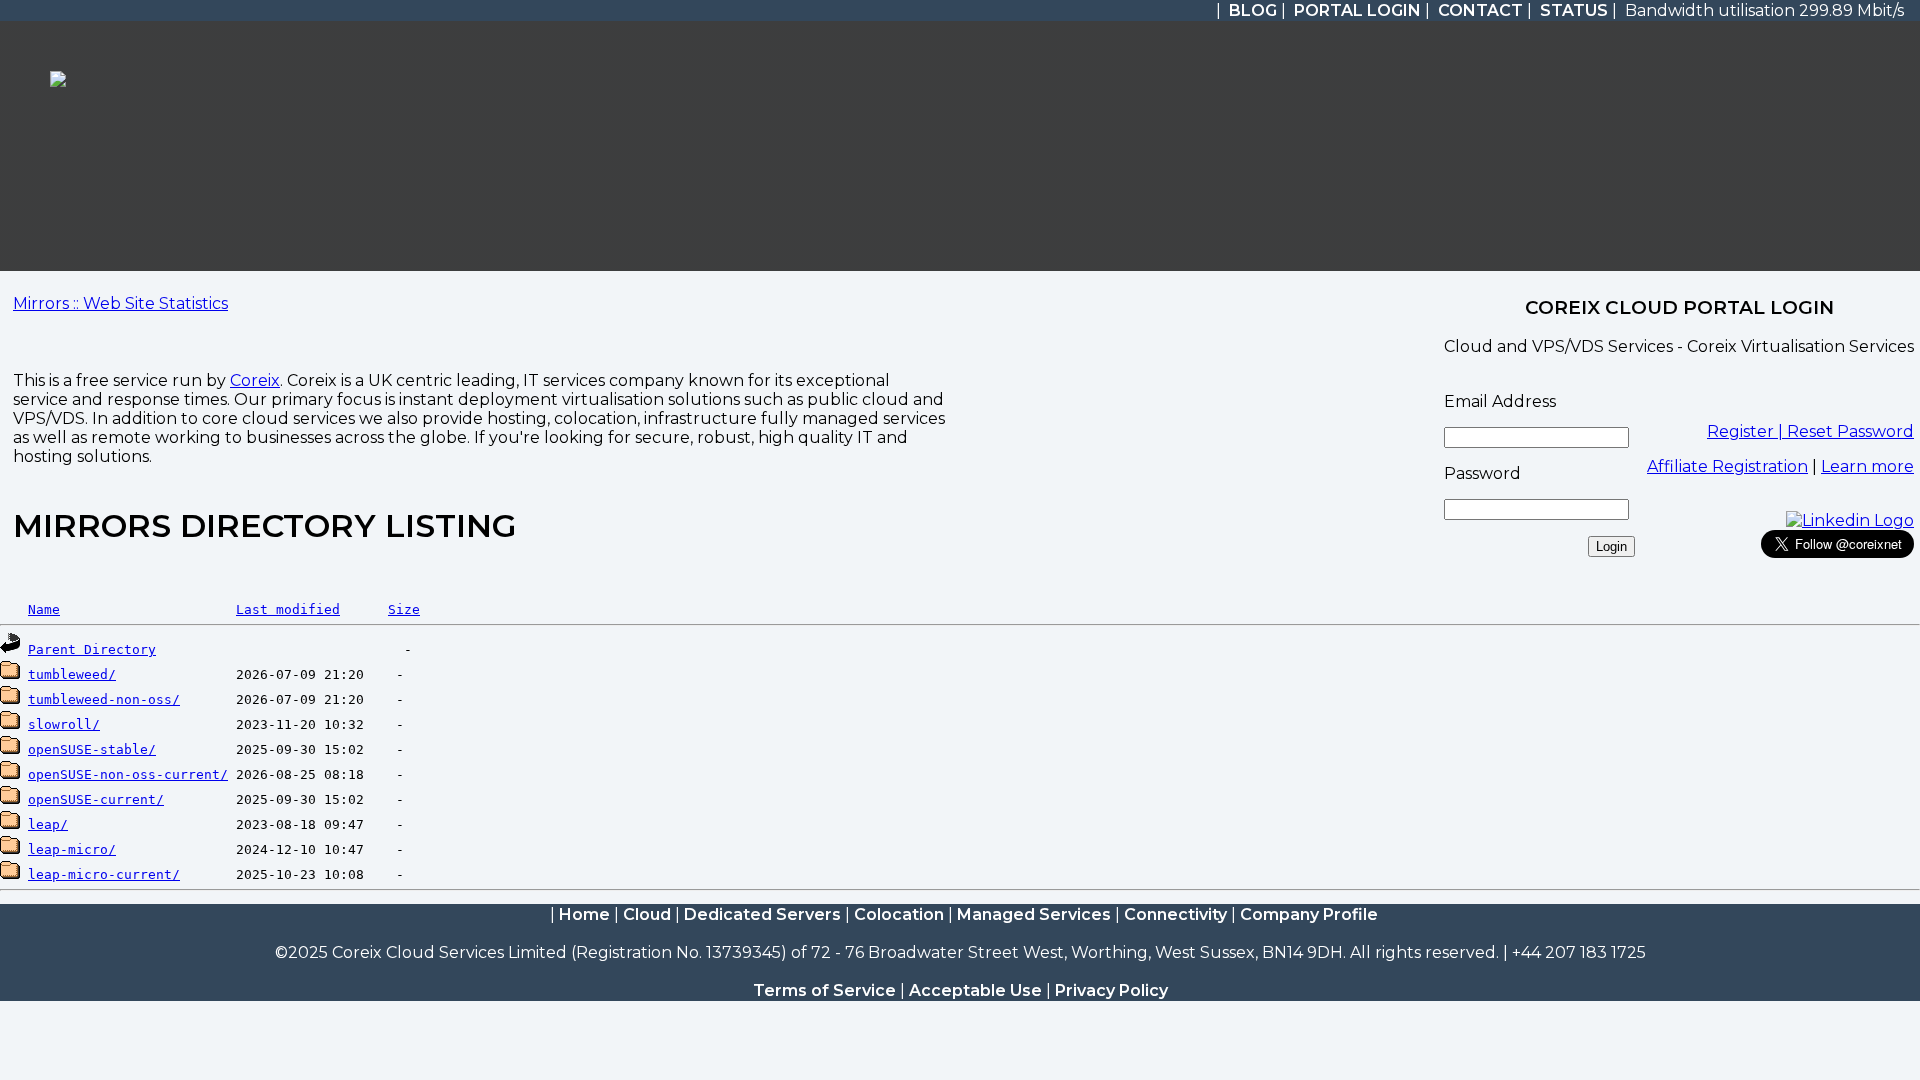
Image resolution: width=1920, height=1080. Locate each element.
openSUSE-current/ (96, 799)
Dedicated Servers (762, 914)
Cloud (647, 914)
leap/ (48, 824)
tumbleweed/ (72, 674)
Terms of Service (824, 990)
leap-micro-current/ (104, 874)
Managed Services (1034, 914)
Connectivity (1175, 914)
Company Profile (1309, 914)
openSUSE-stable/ (92, 749)
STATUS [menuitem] (1574, 10)
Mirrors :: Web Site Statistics (120, 303)
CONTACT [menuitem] (1480, 10)
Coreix (255, 380)
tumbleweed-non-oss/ (104, 699)
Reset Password (1850, 431)
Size (404, 609)
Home (584, 914)
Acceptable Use (975, 990)
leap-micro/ (72, 849)
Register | (1747, 431)
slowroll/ (64, 724)
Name (44, 609)
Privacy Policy (1111, 990)
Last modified (288, 609)
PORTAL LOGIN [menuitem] (1357, 10)
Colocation (899, 914)
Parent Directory (92, 649)
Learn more (1867, 466)
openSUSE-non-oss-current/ (128, 774)
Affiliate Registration (1727, 466)
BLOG (1253, 10)
